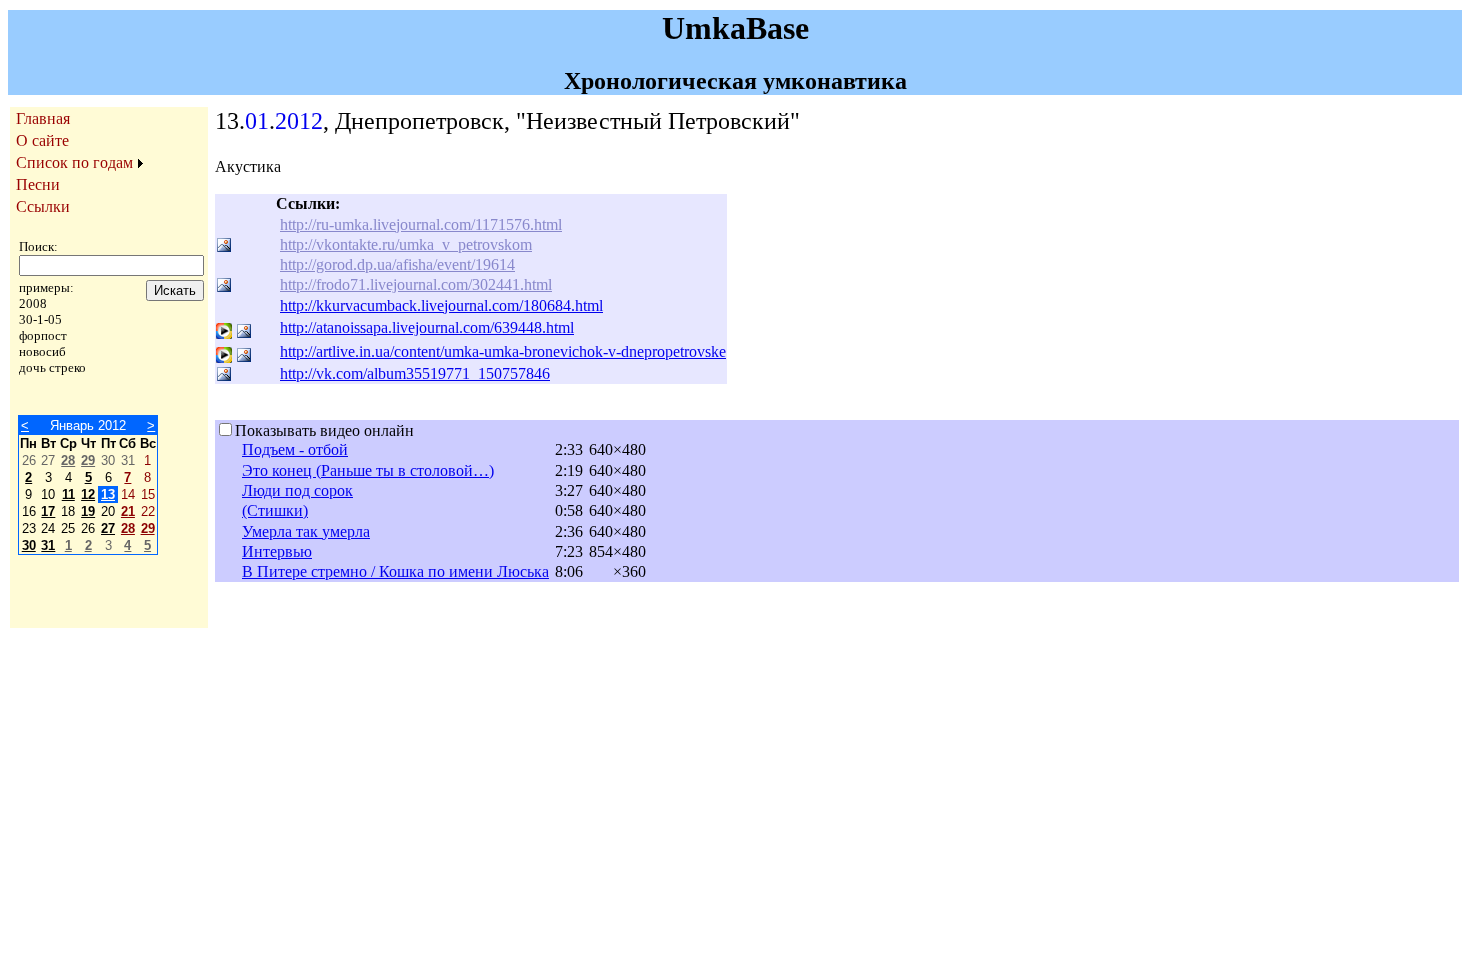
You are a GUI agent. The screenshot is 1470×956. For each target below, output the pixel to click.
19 (88, 511)
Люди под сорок (297, 490)
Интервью (277, 551)
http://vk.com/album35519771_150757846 (415, 373)
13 (108, 494)
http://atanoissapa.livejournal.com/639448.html (427, 327)
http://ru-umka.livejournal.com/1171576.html (421, 224)
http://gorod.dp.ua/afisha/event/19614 (397, 264)
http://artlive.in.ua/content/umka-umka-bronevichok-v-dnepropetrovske (503, 351)
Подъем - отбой (295, 449)
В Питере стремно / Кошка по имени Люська (395, 571)
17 (48, 511)
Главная (43, 118)
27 (108, 528)
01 (257, 121)
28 (68, 460)
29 (88, 460)
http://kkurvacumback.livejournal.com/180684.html (441, 305)
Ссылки (43, 206)
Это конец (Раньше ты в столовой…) (368, 470)
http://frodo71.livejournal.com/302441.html (416, 284)
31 (48, 545)
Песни (38, 184)
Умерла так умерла (306, 531)
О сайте (42, 140)
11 (68, 494)
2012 (299, 121)
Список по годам (74, 162)
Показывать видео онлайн (324, 430)
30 (29, 545)
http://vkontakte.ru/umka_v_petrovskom (406, 244)
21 (128, 511)
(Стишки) (275, 510)
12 (88, 494)
